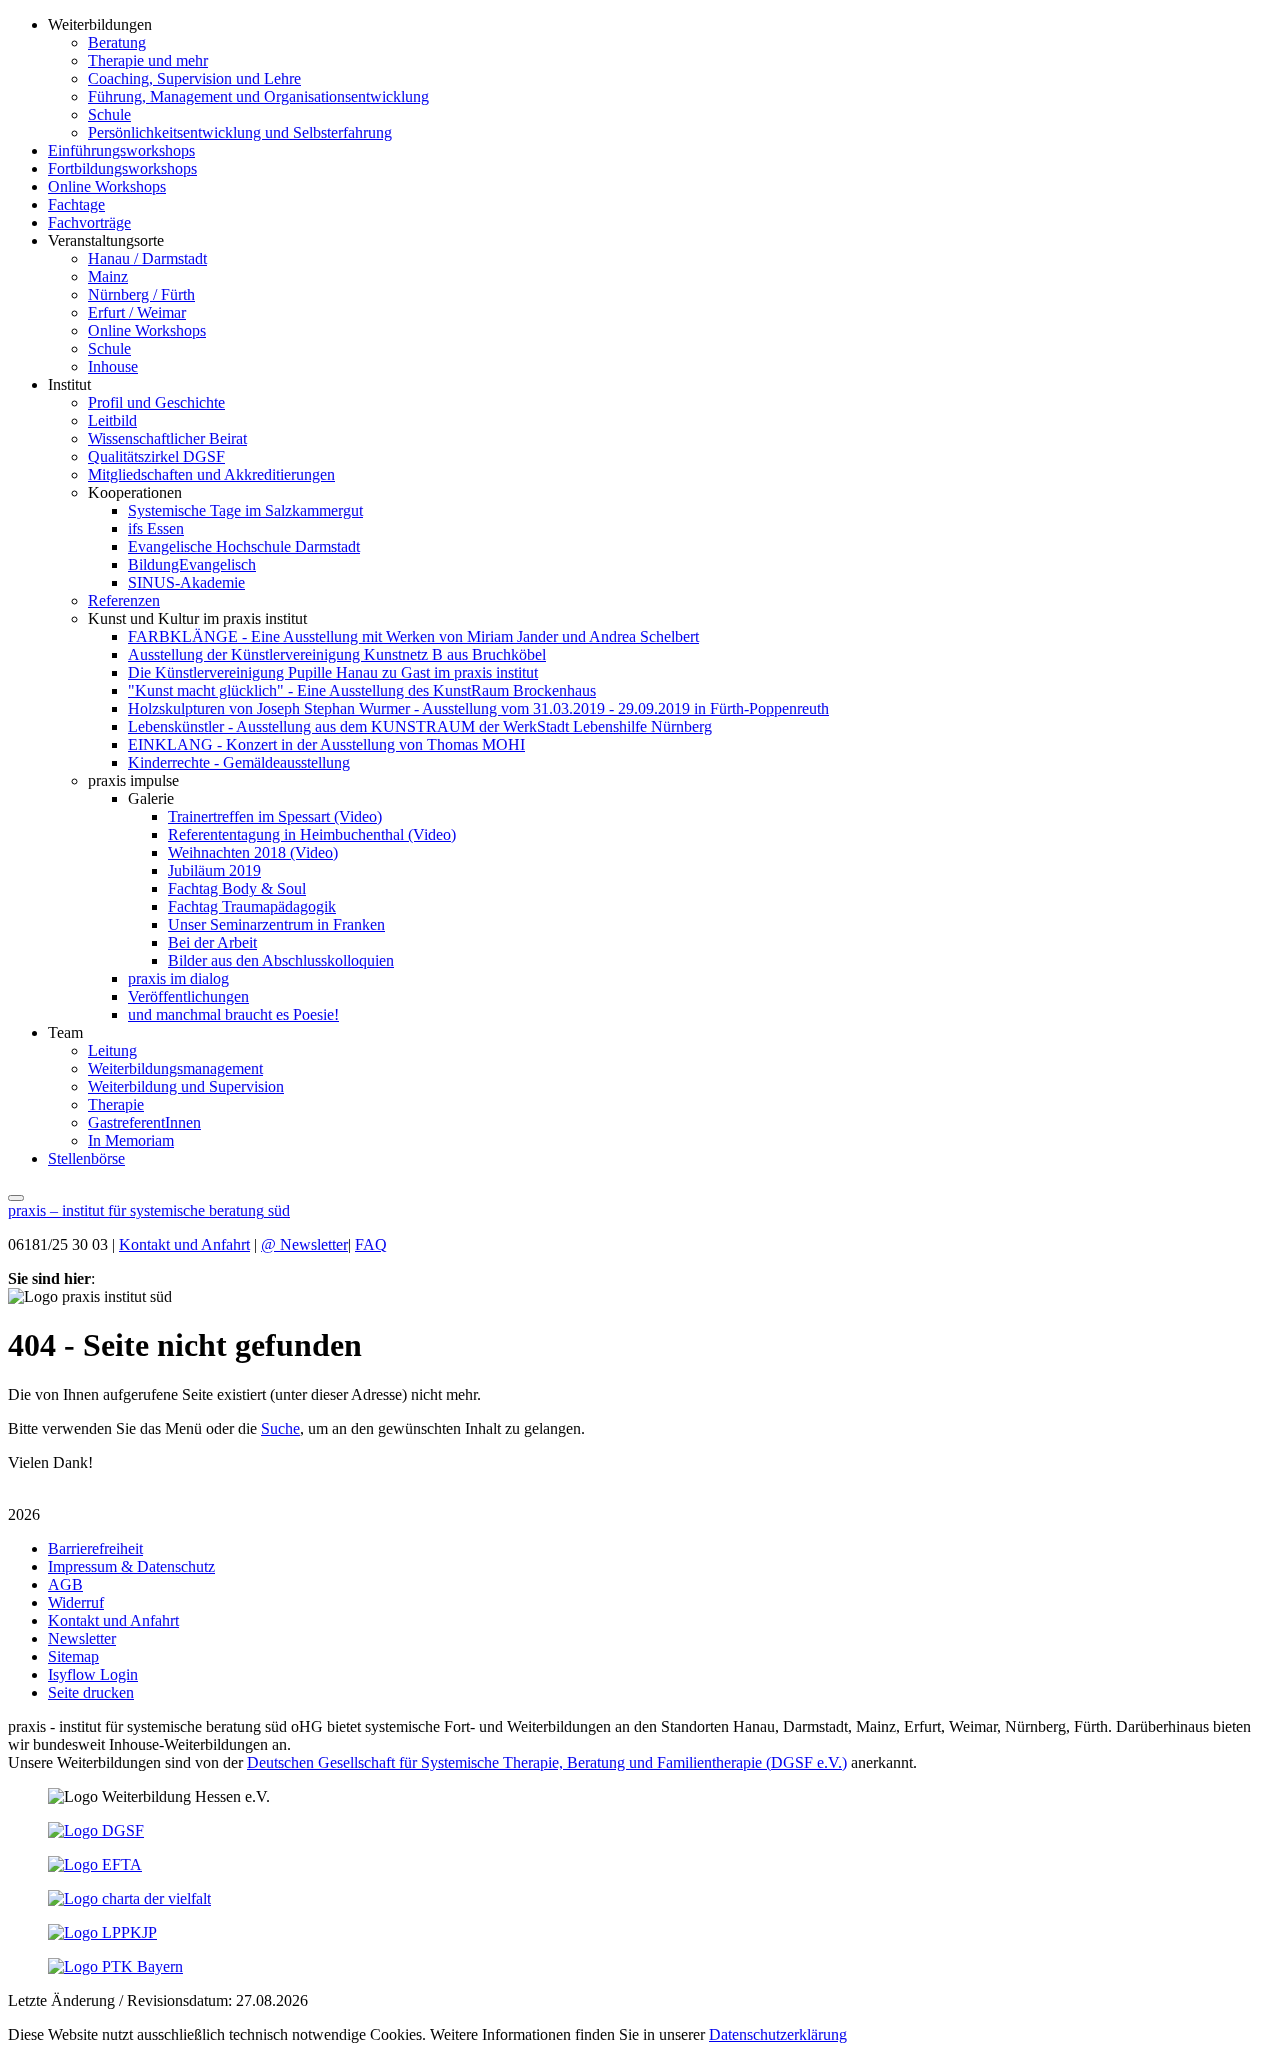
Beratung (117, 42)
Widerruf (76, 1602)
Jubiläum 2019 (214, 870)
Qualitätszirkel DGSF (156, 456)
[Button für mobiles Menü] (16, 1198)
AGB (65, 1584)
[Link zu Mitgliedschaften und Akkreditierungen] (96, 1830)
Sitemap (73, 1656)
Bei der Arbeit (212, 942)
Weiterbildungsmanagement (175, 1068)
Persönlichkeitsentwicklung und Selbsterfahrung (240, 132)
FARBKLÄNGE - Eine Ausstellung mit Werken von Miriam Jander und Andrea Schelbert (413, 636)
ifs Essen (156, 528)
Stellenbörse (86, 1158)
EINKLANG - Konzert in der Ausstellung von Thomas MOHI (326, 744)
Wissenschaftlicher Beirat (167, 438)
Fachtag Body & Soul (237, 888)
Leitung (112, 1050)
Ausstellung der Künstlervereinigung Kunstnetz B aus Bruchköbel (337, 654)
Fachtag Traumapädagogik (252, 906)
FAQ (371, 1244)
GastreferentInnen (144, 1122)
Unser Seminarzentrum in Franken (276, 924)
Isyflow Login (93, 1674)
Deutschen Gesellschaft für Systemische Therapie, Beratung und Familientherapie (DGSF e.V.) (547, 1762)
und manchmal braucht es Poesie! (233, 1014)
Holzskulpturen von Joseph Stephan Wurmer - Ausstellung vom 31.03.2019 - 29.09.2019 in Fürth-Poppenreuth (478, 708)
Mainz (108, 276)
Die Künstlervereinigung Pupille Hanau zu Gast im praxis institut (333, 672)
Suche (280, 1428)
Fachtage (76, 204)
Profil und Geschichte (156, 402)
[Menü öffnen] (16, 1192)
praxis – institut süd (149, 1210)
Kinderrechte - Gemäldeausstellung (239, 762)
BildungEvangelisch (192, 564)
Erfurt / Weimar (137, 312)
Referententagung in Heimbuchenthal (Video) (312, 834)
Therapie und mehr (148, 60)
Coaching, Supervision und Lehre (194, 78)
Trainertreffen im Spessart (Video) (275, 816)
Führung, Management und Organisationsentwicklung (258, 96)
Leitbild (112, 420)
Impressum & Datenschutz (131, 1566)
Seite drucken (91, 1692)
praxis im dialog (178, 978)
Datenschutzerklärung (778, 2034)
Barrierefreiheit (95, 1548)
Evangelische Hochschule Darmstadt (244, 546)
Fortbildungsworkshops (122, 168)
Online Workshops (107, 186)
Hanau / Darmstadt (147, 258)
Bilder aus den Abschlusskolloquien (281, 960)
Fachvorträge (89, 222)
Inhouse (113, 366)
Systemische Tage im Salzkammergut (245, 510)
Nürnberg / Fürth (141, 294)
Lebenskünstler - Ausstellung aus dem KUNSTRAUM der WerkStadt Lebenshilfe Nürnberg (420, 726)
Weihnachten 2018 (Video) (253, 852)
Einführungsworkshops (121, 150)
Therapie (116, 1104)
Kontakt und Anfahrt (184, 1244)
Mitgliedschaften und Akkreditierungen (211, 474)
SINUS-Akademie (186, 582)
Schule (109, 114)
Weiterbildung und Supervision (186, 1086)
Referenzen (124, 600)
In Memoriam (131, 1140)
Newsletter (304, 1244)
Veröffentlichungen (188, 996)
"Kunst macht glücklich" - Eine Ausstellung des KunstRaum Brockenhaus (362, 690)
